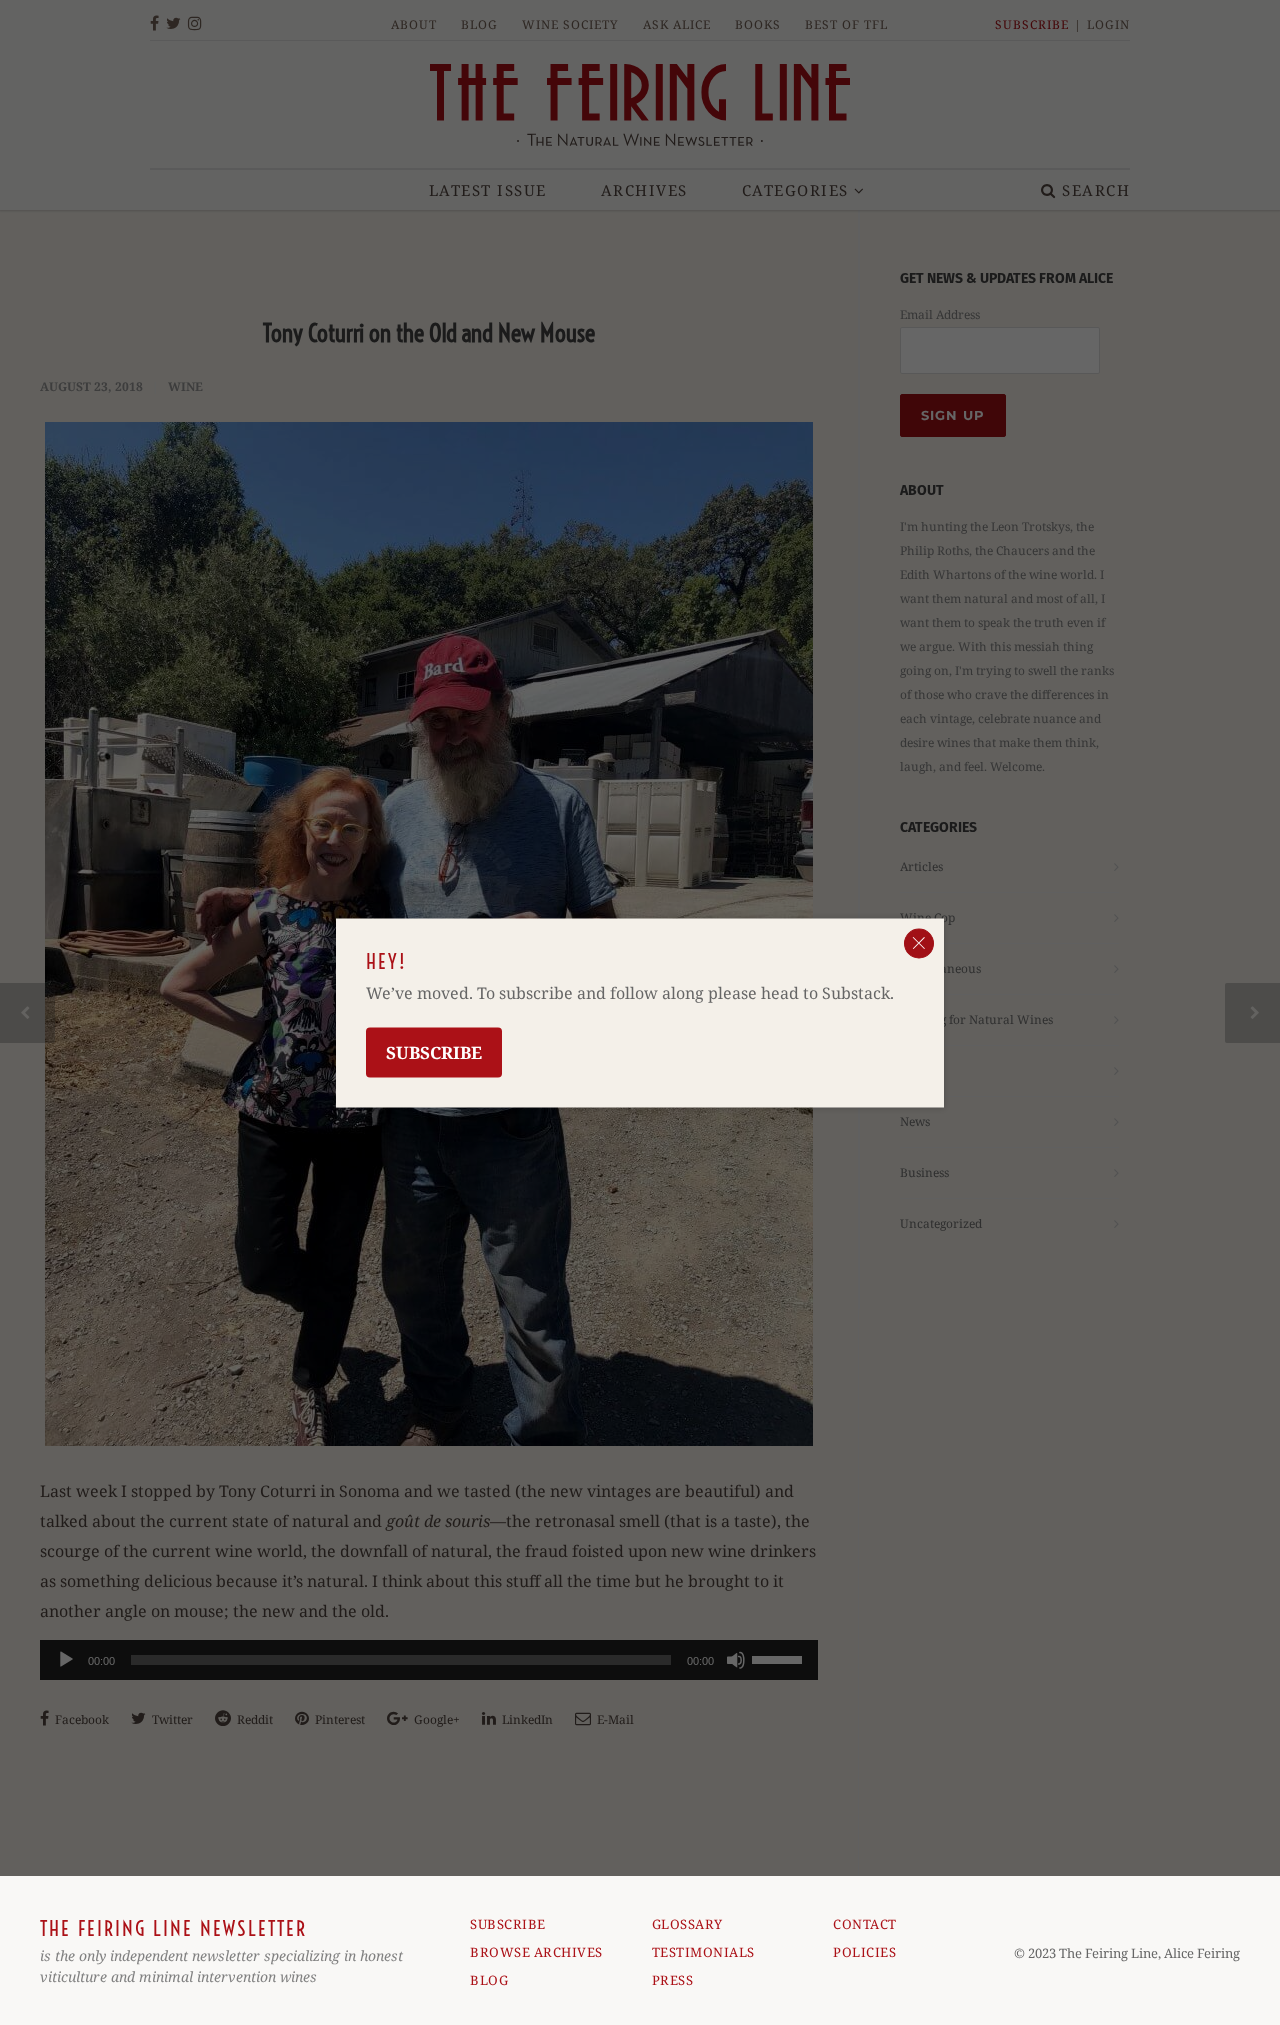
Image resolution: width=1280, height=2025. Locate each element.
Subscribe (434, 1051)
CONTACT (865, 1924)
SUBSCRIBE (508, 1924)
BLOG (489, 1980)
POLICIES (864, 1952)
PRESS (673, 1980)
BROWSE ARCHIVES (536, 1952)
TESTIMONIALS (703, 1952)
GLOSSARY (687, 1924)
